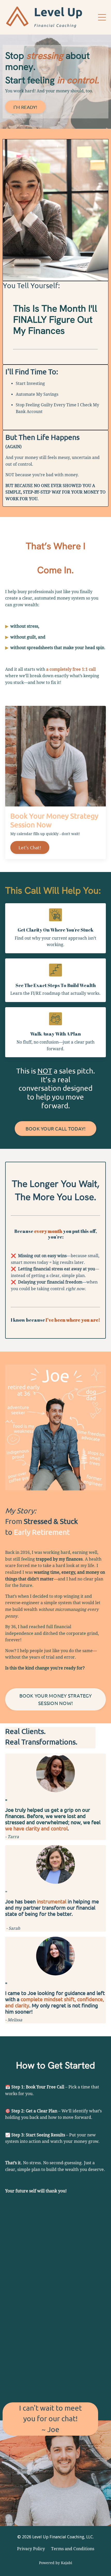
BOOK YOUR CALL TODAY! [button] (55, 1128)
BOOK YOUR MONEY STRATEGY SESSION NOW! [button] (56, 1699)
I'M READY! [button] (25, 107)
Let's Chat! (30, 847)
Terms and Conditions (73, 2549)
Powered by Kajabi (55, 2563)
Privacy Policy (31, 2549)
